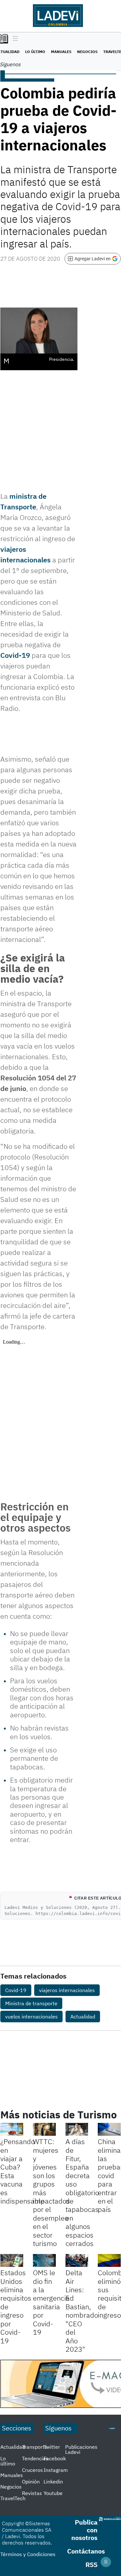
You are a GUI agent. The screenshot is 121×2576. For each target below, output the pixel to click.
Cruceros (32, 2470)
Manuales (61, 52)
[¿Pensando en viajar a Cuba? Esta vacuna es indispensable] (12, 2129)
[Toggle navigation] (14, 39)
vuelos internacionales (31, 2017)
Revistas (32, 2493)
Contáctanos (86, 2551)
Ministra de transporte (31, 2003)
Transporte (35, 2447)
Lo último (35, 52)
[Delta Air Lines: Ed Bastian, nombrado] (77, 2260)
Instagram (56, 2470)
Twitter (52, 2447)
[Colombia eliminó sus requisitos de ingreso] (109, 2260)
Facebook (55, 2458)
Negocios (87, 52)
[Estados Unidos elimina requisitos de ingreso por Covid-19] (12, 2260)
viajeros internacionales (67, 1990)
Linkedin (53, 2482)
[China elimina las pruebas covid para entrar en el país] (109, 2129)
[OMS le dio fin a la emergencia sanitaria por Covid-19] (44, 2260)
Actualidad (83, 2017)
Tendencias (35, 2458)
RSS (91, 2565)
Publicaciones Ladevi (81, 2449)
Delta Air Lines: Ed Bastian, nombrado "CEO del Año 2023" (82, 2311)
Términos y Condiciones (28, 2554)
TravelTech (13, 2498)
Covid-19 (15, 655)
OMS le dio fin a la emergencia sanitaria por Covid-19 (51, 2302)
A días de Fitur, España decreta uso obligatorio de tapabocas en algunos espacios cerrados (82, 2192)
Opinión (31, 2482)
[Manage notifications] (106, 2562)
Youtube (53, 2493)
